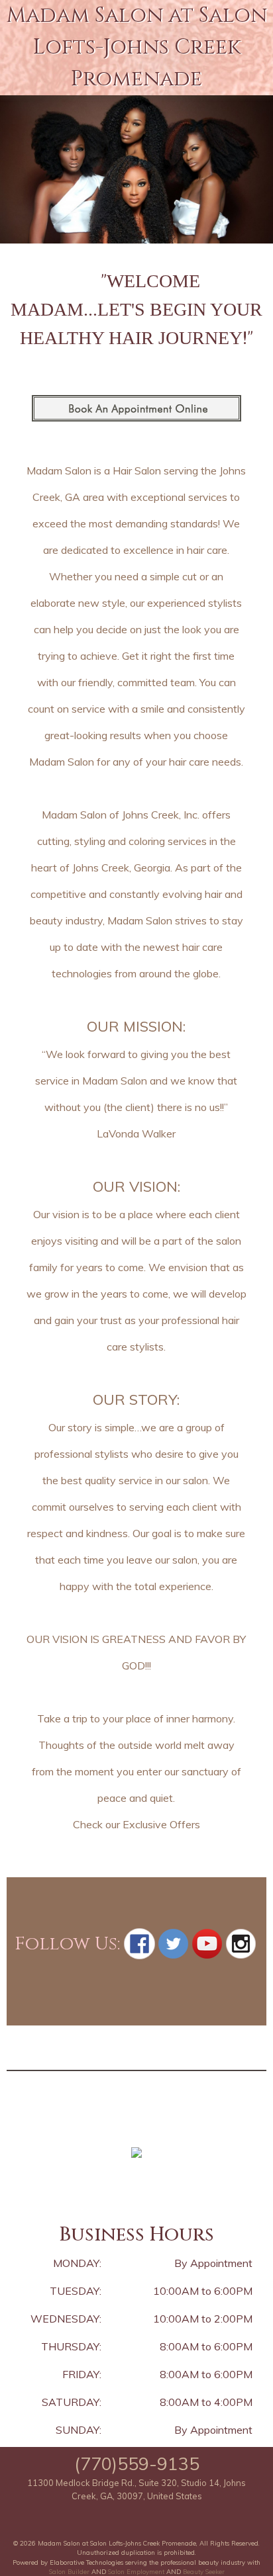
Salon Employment (136, 2571)
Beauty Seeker (204, 2571)
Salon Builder (69, 2571)
